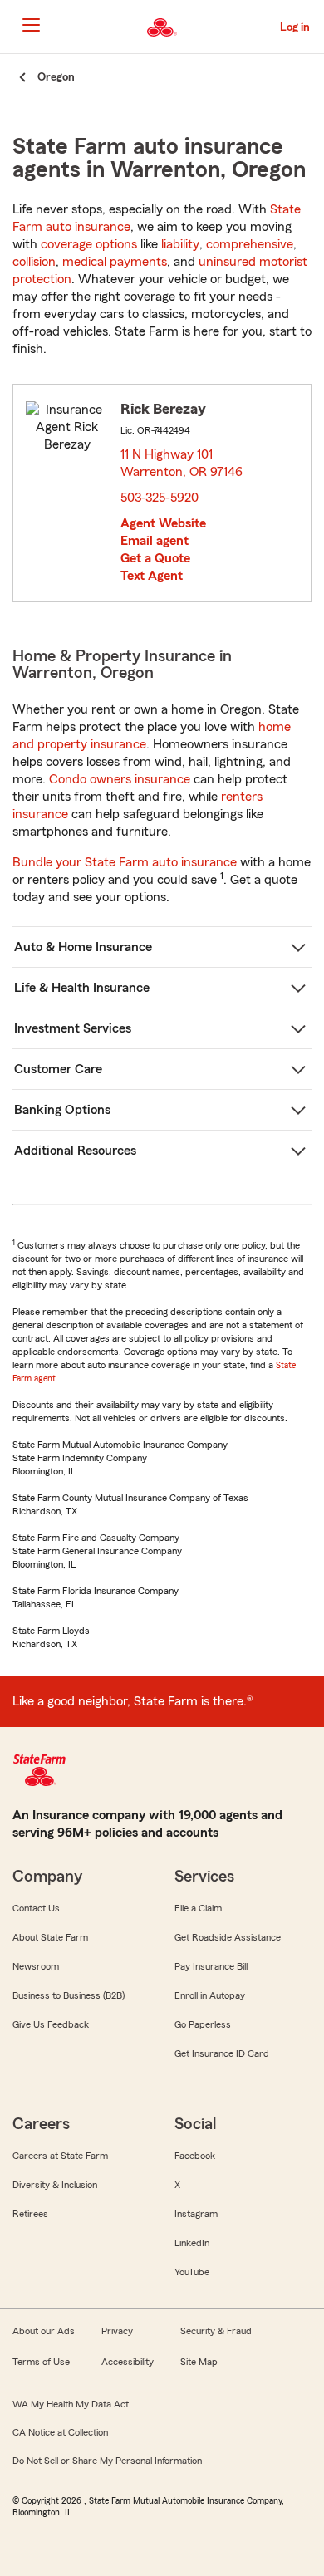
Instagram (196, 2214)
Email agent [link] (155, 541)
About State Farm (50, 1937)
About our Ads (44, 2331)
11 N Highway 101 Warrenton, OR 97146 (182, 463)
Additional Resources (75, 1151)
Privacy (117, 2331)
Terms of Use (41, 2362)
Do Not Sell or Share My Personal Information (107, 2461)
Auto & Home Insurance (83, 947)
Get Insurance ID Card (222, 2053)
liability (180, 244)
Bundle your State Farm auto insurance (125, 862)
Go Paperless (203, 2024)
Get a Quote (155, 558)
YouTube (192, 2272)
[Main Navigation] (31, 25)
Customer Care (58, 1069)
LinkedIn (192, 2243)
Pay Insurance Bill (211, 1966)
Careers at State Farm (60, 2156)
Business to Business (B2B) (69, 1995)
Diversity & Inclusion (55, 2185)
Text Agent (152, 576)
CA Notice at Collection (60, 2432)
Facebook (195, 2156)
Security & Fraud (216, 2331)
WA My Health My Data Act (71, 2404)
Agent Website (163, 523)
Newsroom (36, 1966)
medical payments (115, 262)
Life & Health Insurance (82, 988)
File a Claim (198, 1908)
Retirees (30, 2214)
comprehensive (250, 244)
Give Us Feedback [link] (51, 2024)
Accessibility (128, 2362)
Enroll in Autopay (210, 1995)
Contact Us (36, 1908)
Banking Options (62, 1110)
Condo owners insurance (120, 779)
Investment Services (73, 1028)
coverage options (89, 244)
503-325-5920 (160, 498)
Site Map (199, 2362)
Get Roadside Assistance (228, 1937)
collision (34, 262)
